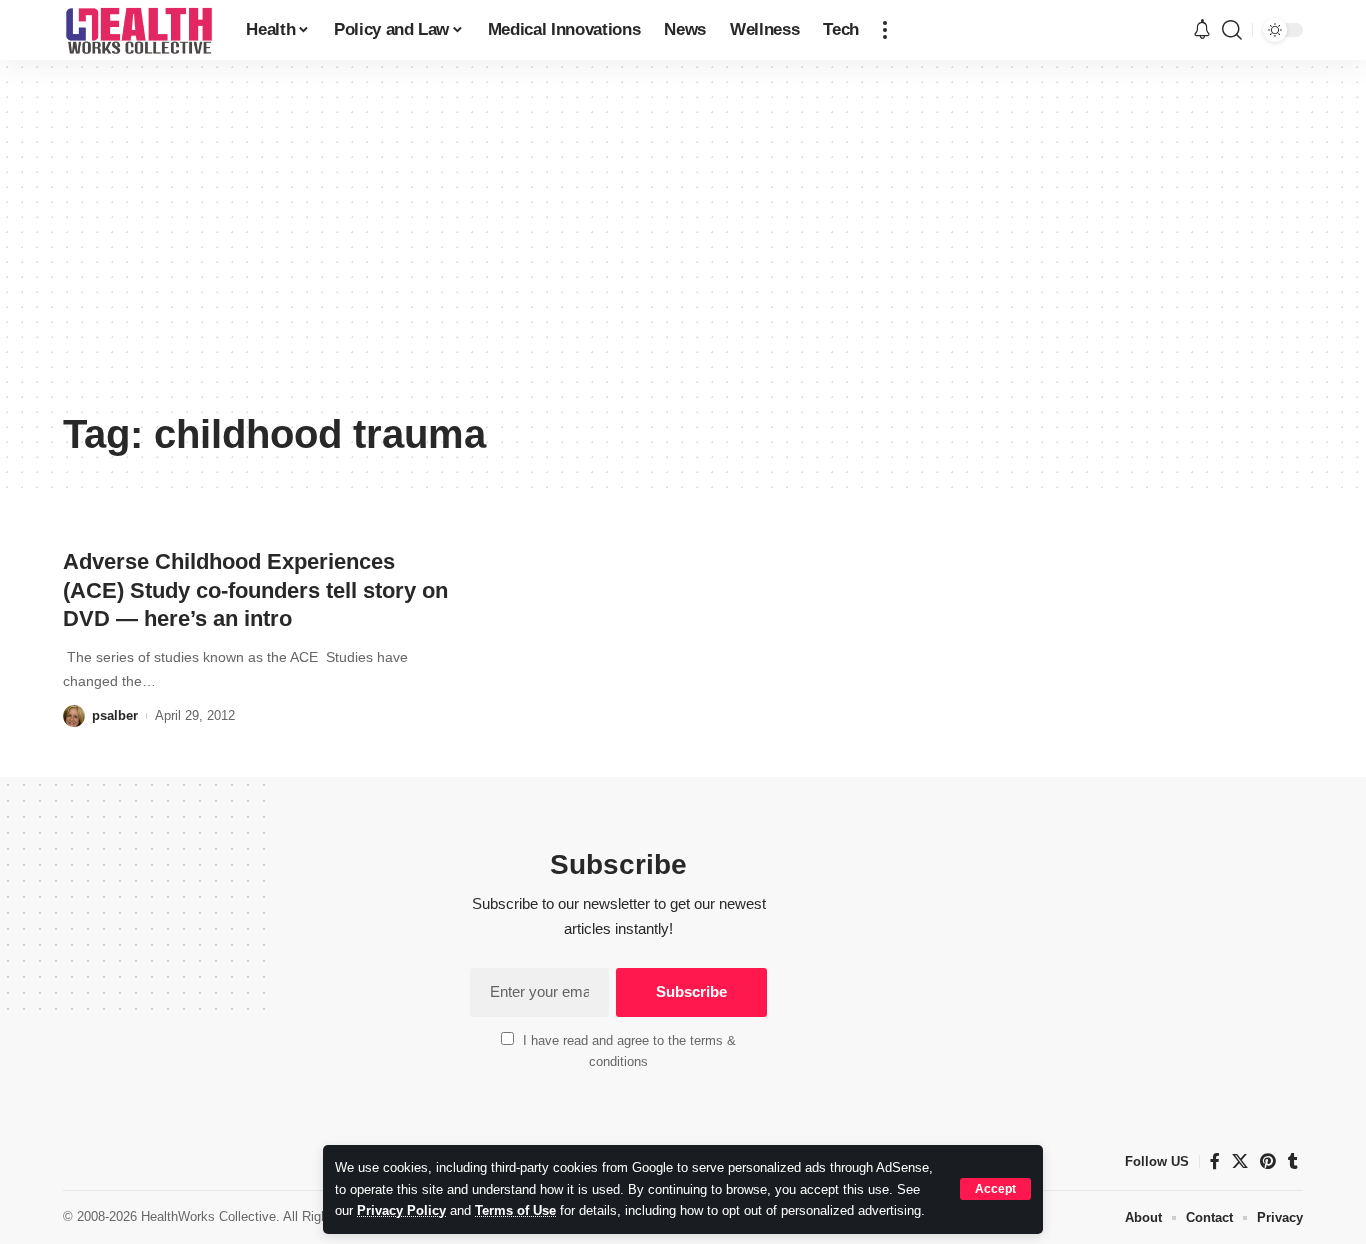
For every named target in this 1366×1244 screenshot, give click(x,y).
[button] (995, 1189)
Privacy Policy (401, 1210)
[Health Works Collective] (138, 30)
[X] (1240, 1161)
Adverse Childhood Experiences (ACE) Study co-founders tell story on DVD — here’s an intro (255, 590)
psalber (115, 715)
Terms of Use (515, 1210)
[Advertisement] (683, 250)
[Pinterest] (1268, 1161)
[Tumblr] (1293, 1161)
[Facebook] (1215, 1161)
